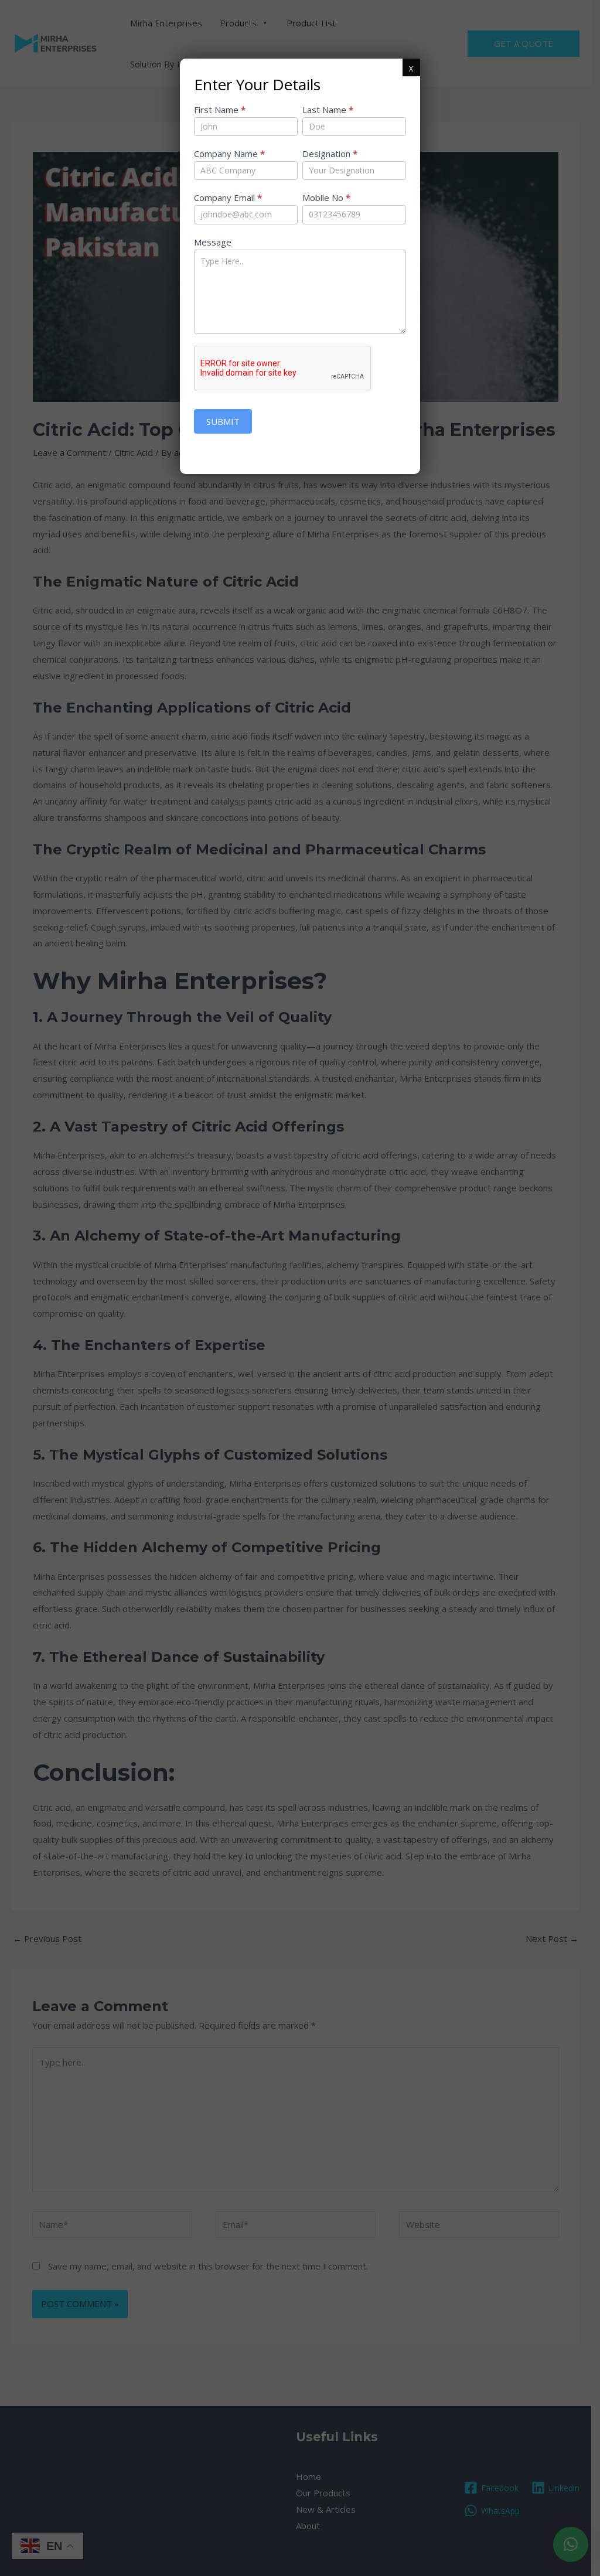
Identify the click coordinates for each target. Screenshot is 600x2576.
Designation (330, 154)
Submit (223, 421)
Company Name (229, 154)
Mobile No (326, 197)
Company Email (228, 197)
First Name (220, 110)
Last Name (328, 110)
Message (213, 242)
